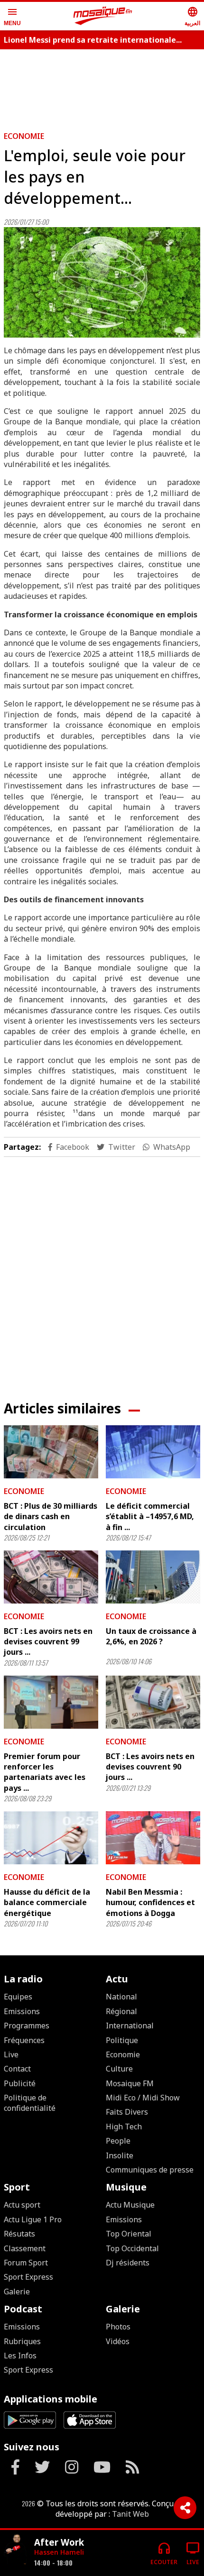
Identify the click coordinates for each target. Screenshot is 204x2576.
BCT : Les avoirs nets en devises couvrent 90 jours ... (150, 1767)
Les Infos (20, 2356)
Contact (17, 2069)
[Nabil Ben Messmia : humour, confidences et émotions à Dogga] (153, 1838)
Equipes (18, 1997)
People (118, 2141)
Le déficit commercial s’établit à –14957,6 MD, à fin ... (150, 1517)
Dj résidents (128, 2263)
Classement (25, 2248)
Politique (122, 2040)
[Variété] (15, 2549)
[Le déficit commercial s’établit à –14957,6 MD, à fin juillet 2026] (153, 1452)
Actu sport (22, 2205)
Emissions (22, 2011)
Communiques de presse (150, 2170)
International (130, 2026)
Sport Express (28, 2277)
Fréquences (24, 2040)
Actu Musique (130, 2205)
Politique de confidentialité (30, 2103)
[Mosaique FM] (103, 16)
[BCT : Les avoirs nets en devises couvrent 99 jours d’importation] (51, 1577)
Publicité (20, 2083)
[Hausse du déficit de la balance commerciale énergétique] (51, 1838)
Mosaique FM (130, 2083)
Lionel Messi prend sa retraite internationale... (93, 40)
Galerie (17, 2292)
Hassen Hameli (59, 2552)
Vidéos (118, 2341)
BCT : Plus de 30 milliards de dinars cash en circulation (51, 1517)
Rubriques (22, 2341)
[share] (185, 2508)
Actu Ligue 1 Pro (33, 2219)
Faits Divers (127, 2112)
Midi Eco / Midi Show (143, 2098)
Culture (119, 2069)
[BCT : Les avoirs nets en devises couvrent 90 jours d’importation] (153, 1702)
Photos (118, 2327)
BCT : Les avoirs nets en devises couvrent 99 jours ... (48, 1642)
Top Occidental (132, 2248)
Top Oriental (129, 2234)
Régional (121, 2011)
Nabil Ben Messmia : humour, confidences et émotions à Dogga (150, 1902)
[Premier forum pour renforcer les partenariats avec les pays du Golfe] (51, 1702)
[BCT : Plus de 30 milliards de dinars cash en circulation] (51, 1452)
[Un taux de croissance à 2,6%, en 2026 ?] (153, 1577)
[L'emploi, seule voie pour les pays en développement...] (102, 282)
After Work (59, 2542)
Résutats (19, 2234)
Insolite (120, 2155)
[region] (102, 86)
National (121, 1997)
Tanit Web (130, 2514)
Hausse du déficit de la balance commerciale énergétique (47, 1902)
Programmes (27, 2026)
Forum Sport (26, 2263)
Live (11, 2054)
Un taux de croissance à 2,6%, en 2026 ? (151, 1636)
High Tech (124, 2127)
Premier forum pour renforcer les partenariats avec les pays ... (45, 1772)
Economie (24, 136)
